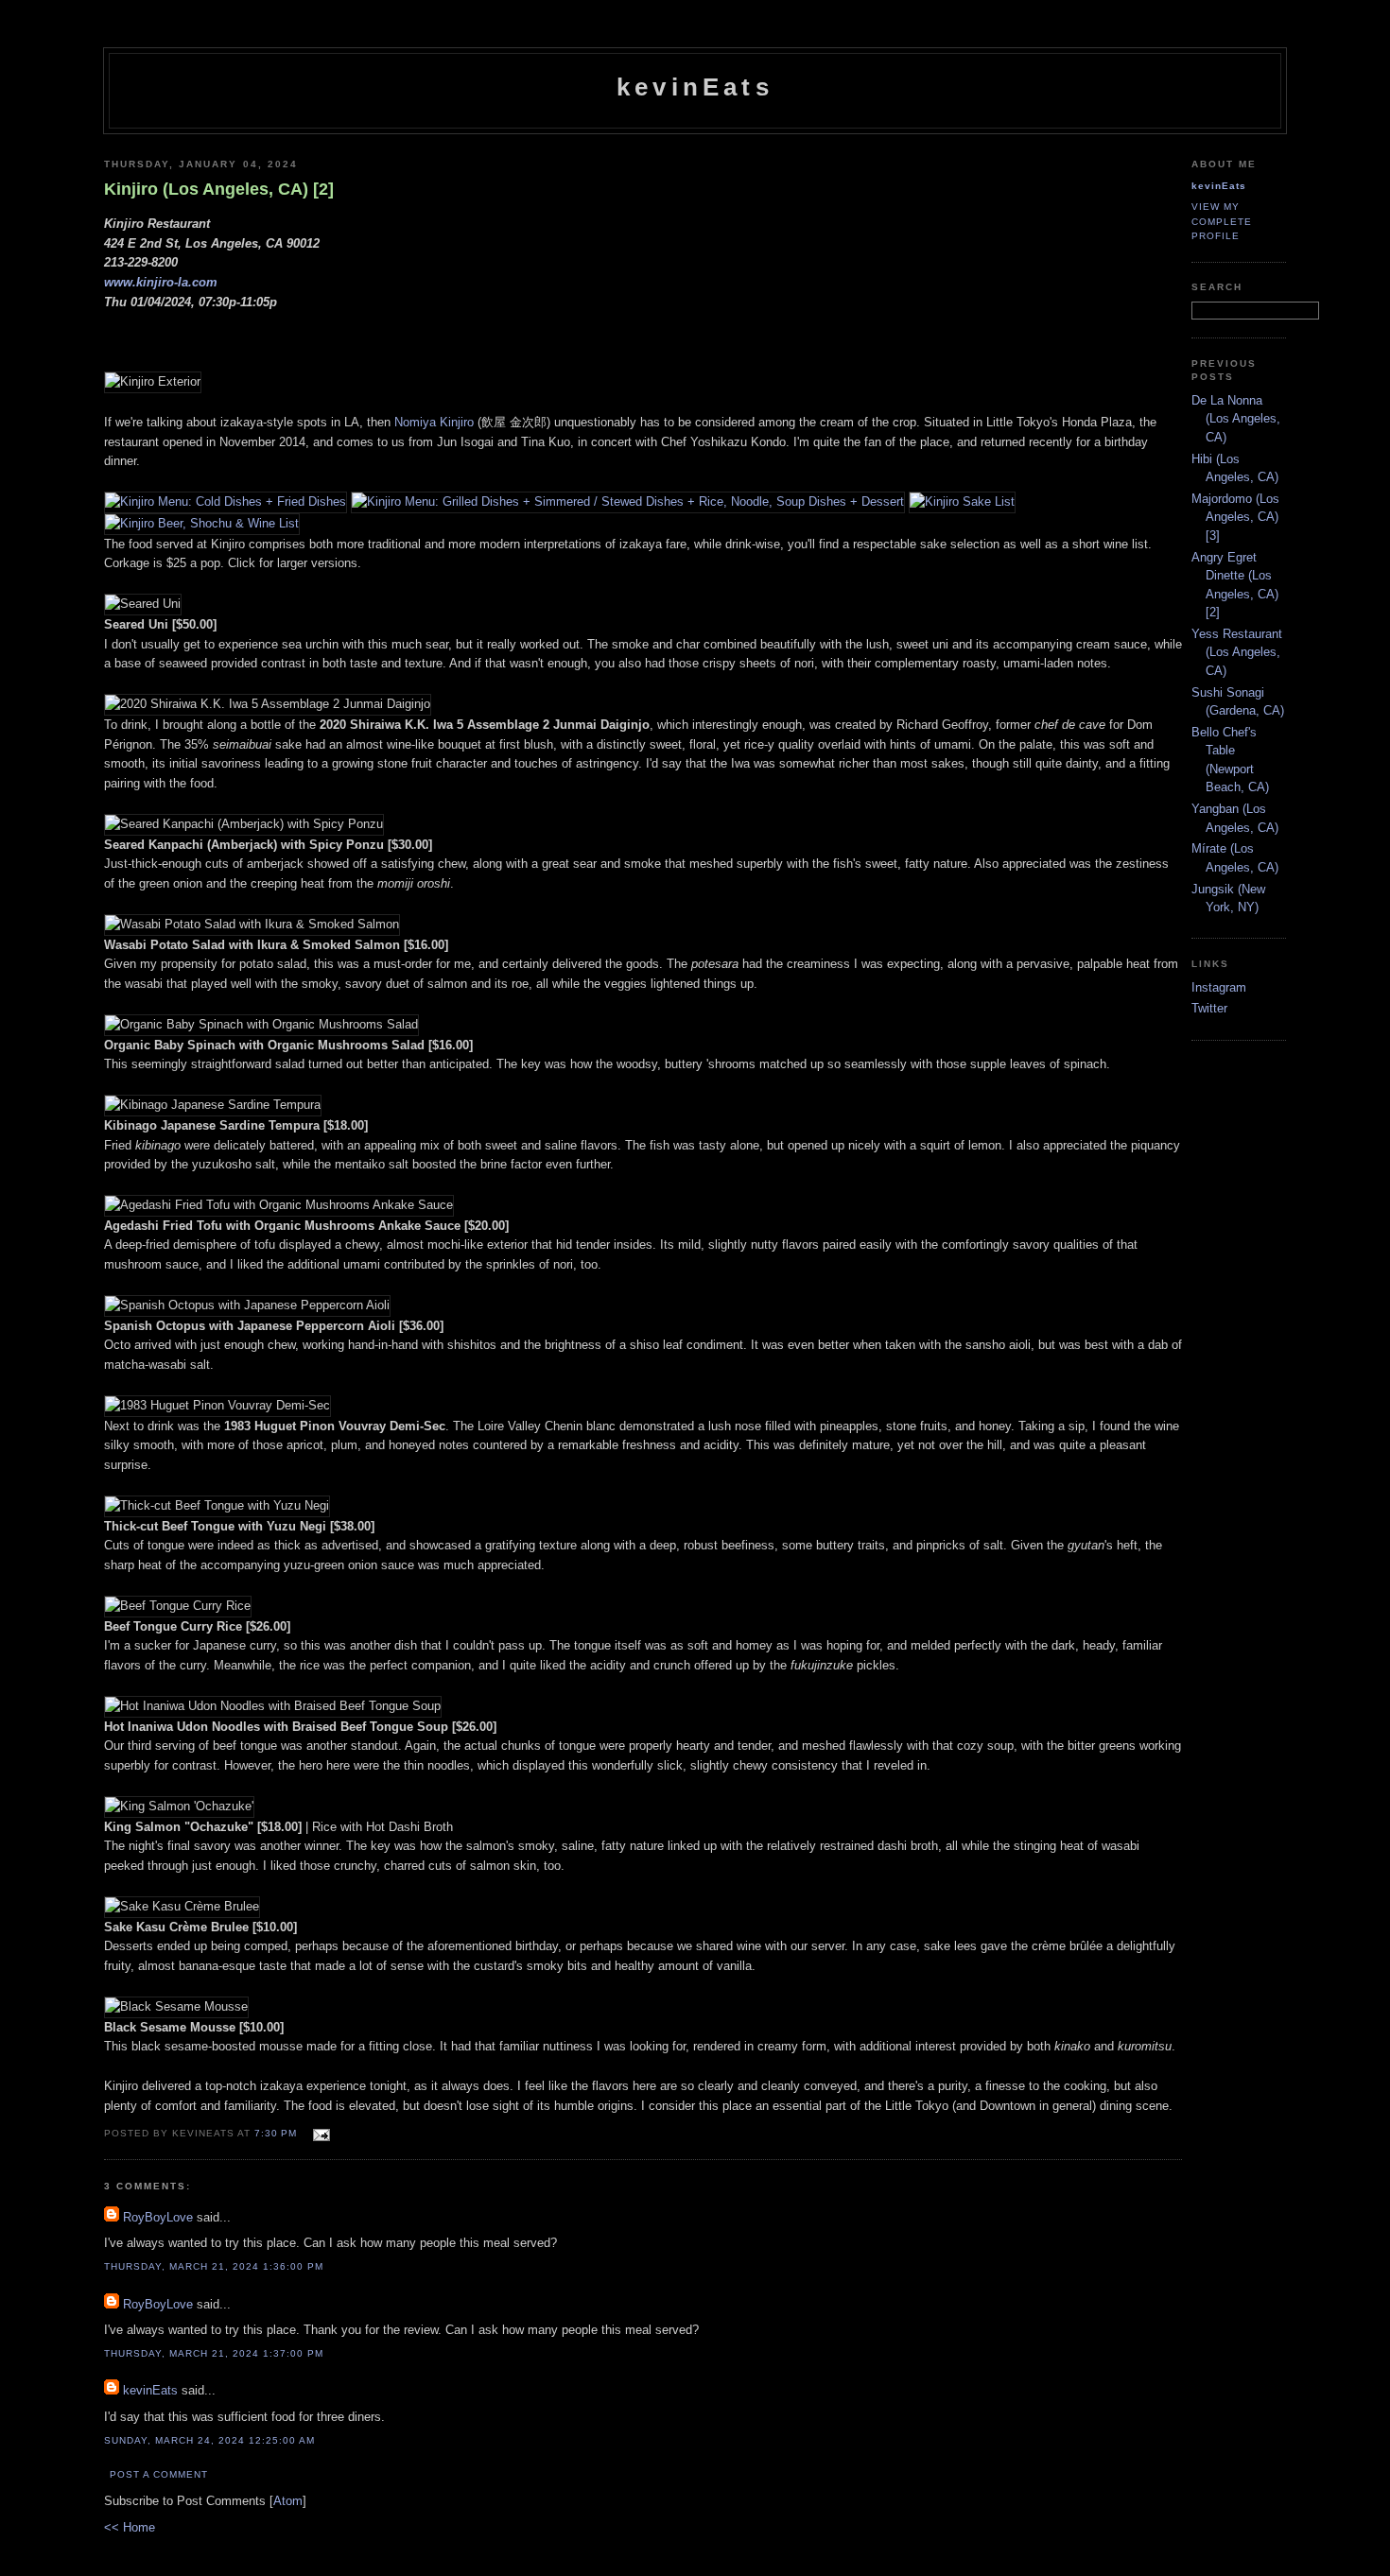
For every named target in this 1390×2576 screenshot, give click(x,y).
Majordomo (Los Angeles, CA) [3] (1235, 517)
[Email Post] (319, 2132)
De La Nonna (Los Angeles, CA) (1236, 419)
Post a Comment (159, 2474)
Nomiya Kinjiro (434, 422)
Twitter (1209, 1008)
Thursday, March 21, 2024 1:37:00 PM (214, 2353)
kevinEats (695, 87)
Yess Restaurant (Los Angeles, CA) (1237, 652)
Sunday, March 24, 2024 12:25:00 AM (209, 2440)
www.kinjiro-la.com (161, 282)
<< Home (130, 2527)
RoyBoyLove (158, 2217)
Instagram (1219, 987)
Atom (288, 2501)
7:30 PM (278, 2133)
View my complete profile (1222, 221)
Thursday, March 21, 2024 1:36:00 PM (214, 2266)
